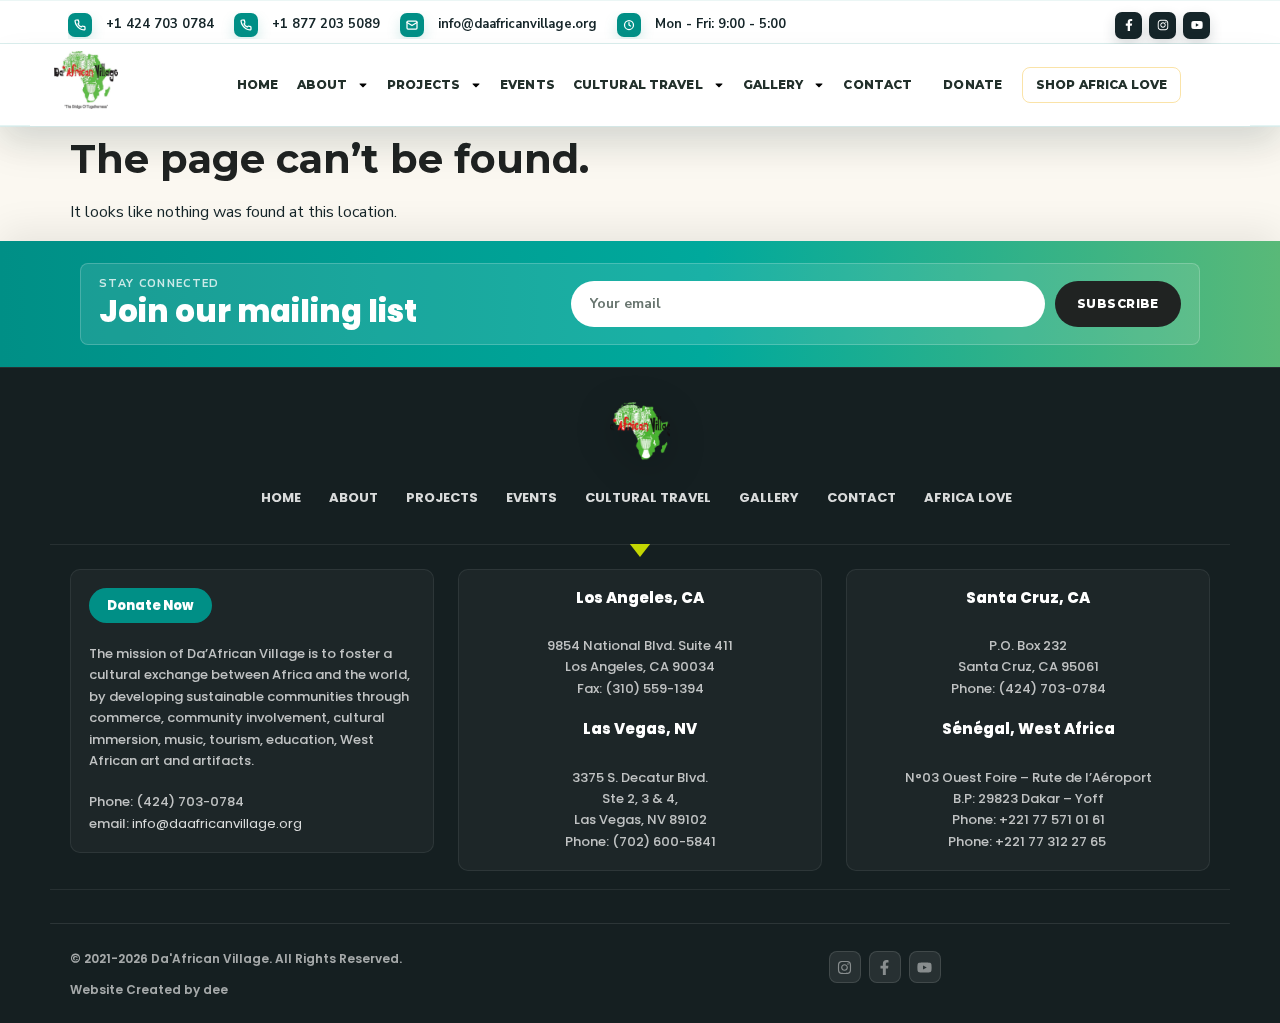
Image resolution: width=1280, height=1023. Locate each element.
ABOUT (322, 84)
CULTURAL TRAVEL (638, 84)
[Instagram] (1162, 25)
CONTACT (877, 84)
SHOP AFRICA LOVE (1101, 84)
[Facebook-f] (1128, 25)
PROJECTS (423, 84)
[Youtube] (1196, 25)
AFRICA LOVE (968, 497)
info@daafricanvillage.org (217, 823)
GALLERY (773, 84)
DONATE (972, 84)
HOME (257, 84)
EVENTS (527, 84)
